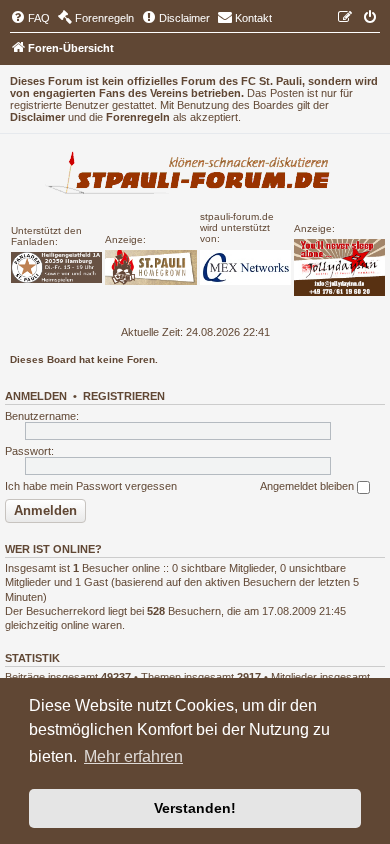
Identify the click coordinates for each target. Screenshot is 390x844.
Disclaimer (37, 117)
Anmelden (36, 396)
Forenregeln (138, 117)
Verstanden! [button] (195, 808)
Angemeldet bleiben (308, 486)
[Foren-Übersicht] (195, 175)
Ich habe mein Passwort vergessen (91, 486)
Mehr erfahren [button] (133, 756)
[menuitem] (30, 18)
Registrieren (124, 396)
